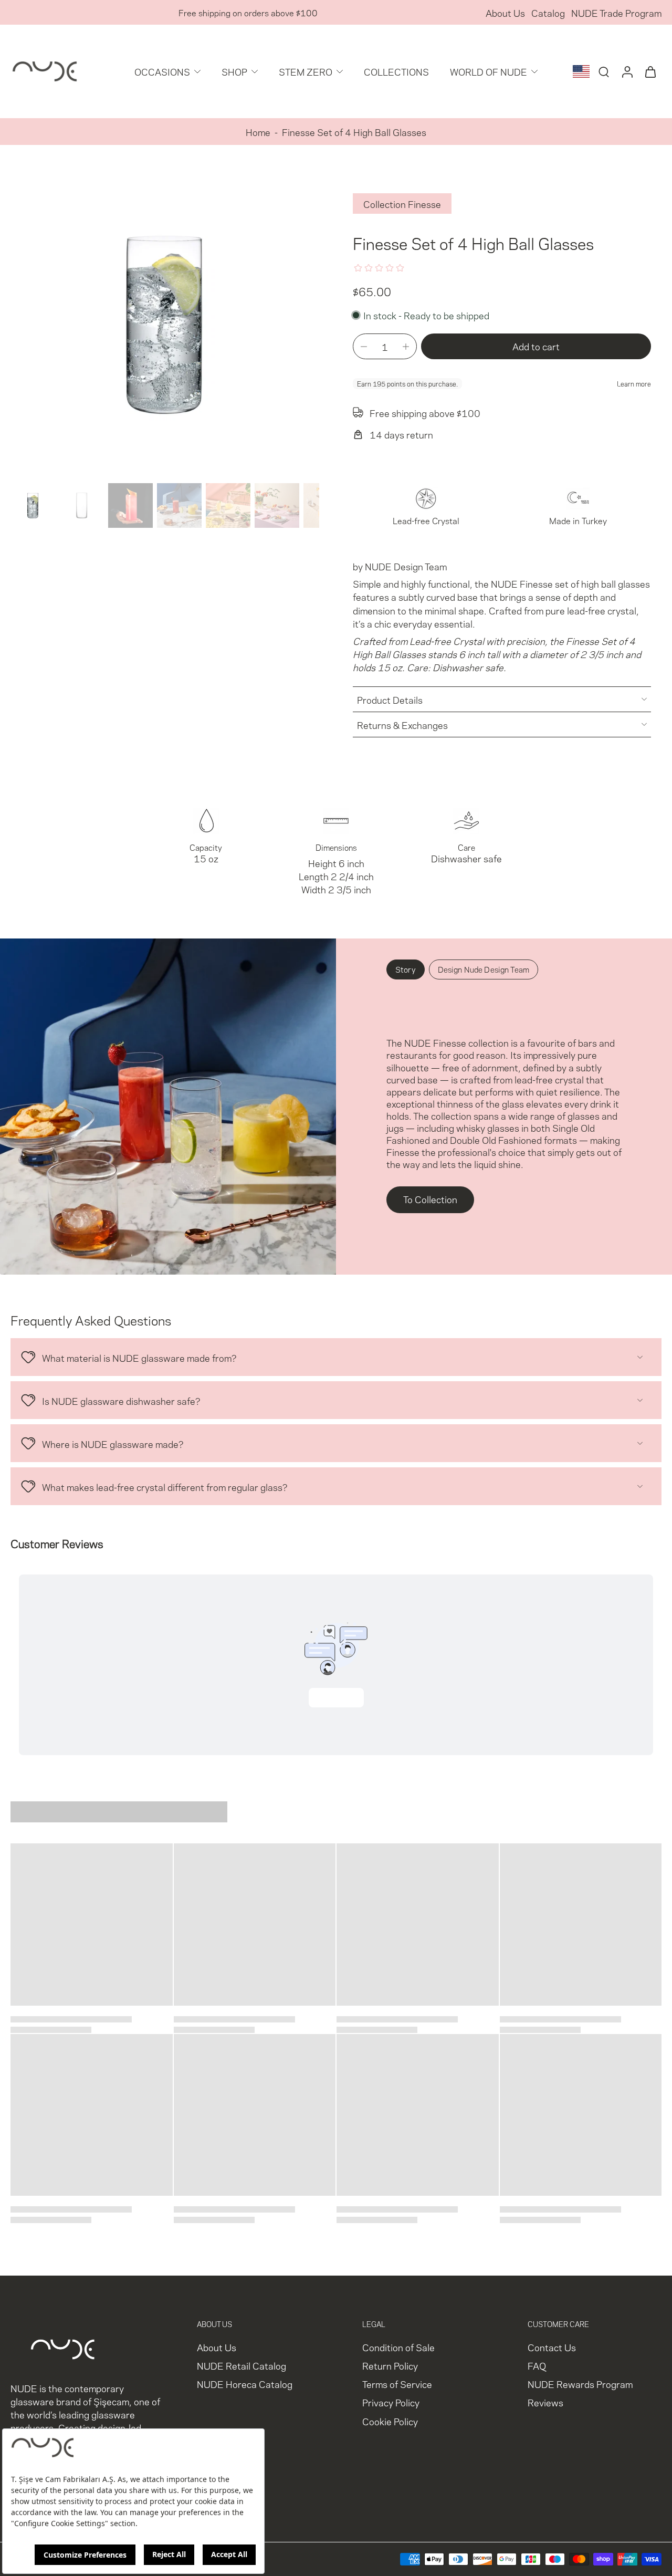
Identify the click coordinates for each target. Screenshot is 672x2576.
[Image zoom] (165, 325)
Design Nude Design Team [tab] (484, 969)
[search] (604, 71)
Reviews (545, 2402)
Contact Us (552, 2347)
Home (258, 132)
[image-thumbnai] (33, 505)
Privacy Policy (391, 2402)
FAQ (537, 2365)
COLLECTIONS (396, 71)
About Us (505, 12)
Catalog (548, 12)
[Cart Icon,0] (650, 71)
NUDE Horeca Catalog (245, 2384)
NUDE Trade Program (616, 12)
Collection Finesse (402, 204)
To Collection (430, 1199)
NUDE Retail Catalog (241, 2365)
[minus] (364, 347)
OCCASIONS (162, 71)
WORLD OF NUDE (489, 71)
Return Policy (390, 2365)
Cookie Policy (390, 2421)
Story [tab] (406, 969)
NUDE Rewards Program (580, 2384)
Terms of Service (397, 2384)
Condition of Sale (398, 2347)
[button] (536, 346)
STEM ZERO (306, 71)
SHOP (234, 71)
